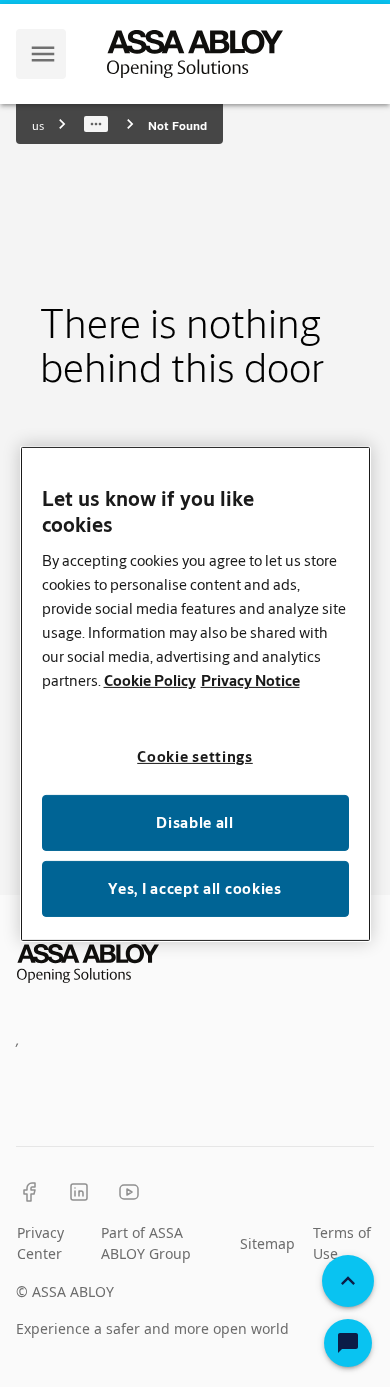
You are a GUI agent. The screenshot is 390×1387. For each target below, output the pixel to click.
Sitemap (267, 1243)
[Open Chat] (348, 1343)
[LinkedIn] (79, 1192)
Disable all (195, 822)
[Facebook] (29, 1192)
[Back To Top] (348, 1281)
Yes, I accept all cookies (195, 888)
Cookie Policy (150, 680)
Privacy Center (40, 1243)
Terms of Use (342, 1243)
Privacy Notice (250, 680)
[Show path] (96, 124)
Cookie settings (195, 756)
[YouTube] (129, 1192)
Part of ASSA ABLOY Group (146, 1243)
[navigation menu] (43, 54)
